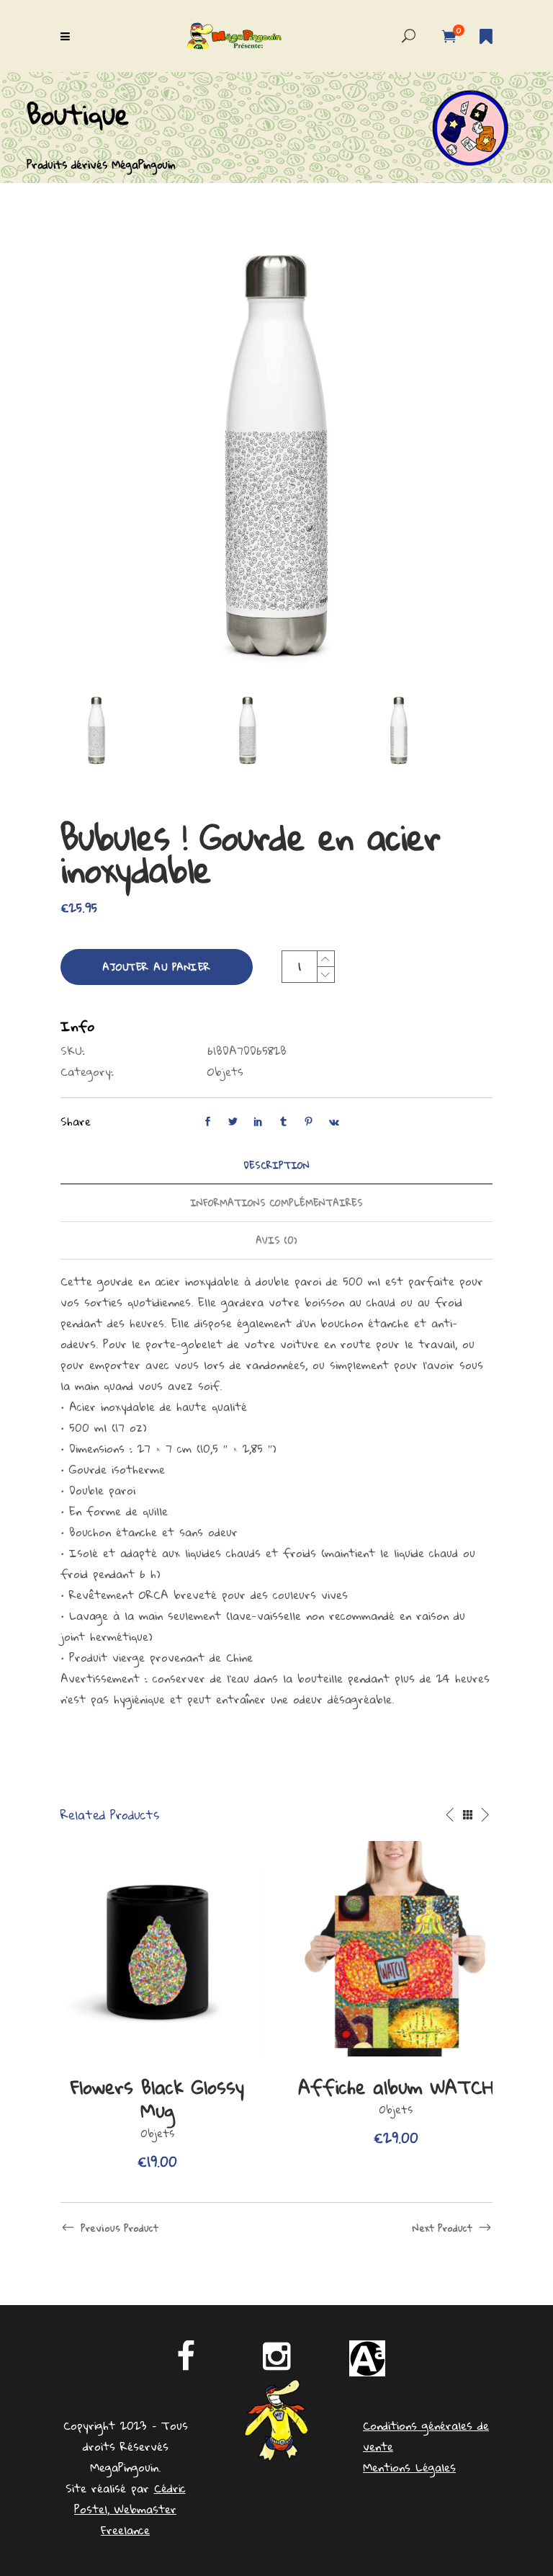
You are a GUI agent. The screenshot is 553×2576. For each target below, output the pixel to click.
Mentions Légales (409, 2467)
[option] (157, 2007)
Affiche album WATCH (396, 2087)
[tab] (276, 1166)
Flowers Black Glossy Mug (157, 2099)
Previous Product (120, 2228)
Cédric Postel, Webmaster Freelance (130, 2509)
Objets (225, 1071)
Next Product (442, 2228)
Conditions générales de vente (426, 2436)
